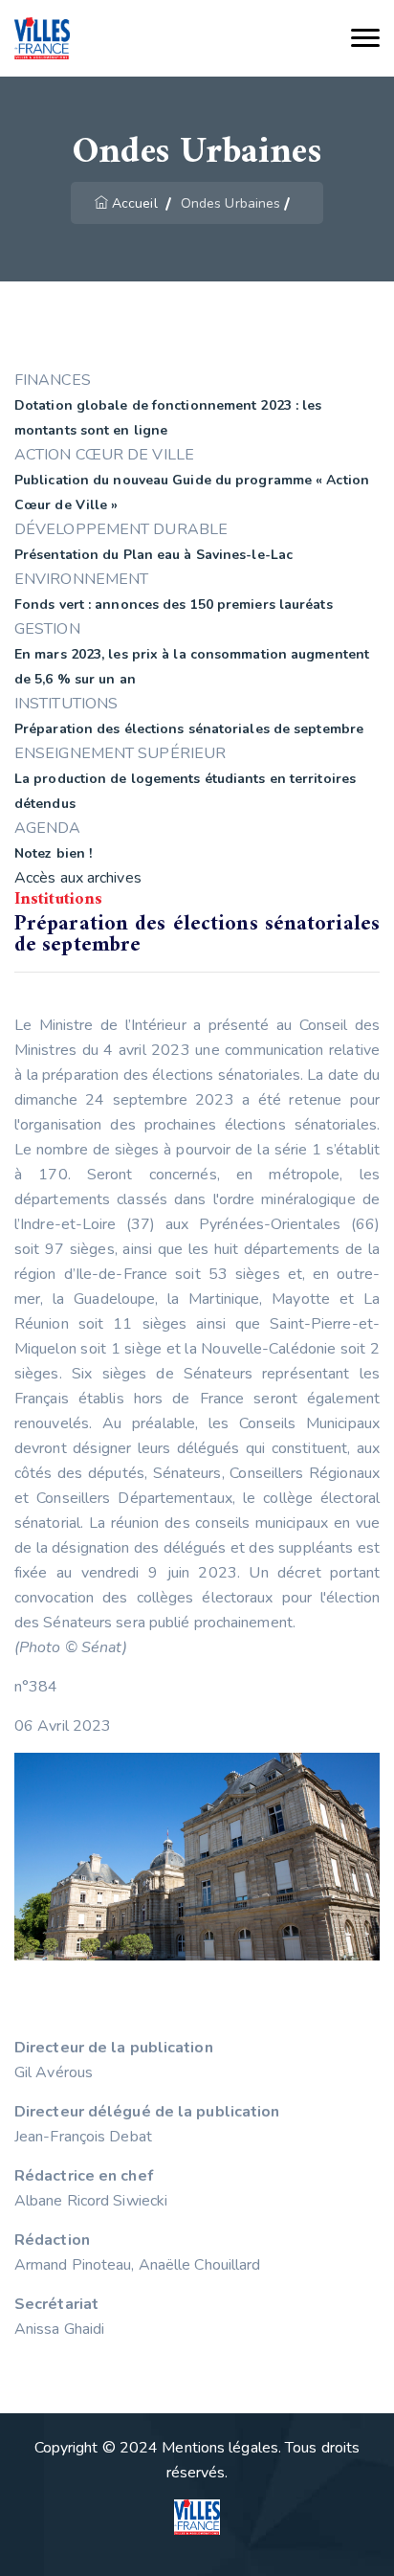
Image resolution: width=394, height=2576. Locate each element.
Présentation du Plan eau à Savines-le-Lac (153, 555)
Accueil (135, 203)
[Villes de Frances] (42, 39)
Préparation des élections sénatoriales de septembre (189, 729)
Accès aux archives (78, 878)
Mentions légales (220, 2448)
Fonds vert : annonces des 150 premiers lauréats (174, 605)
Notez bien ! (53, 853)
